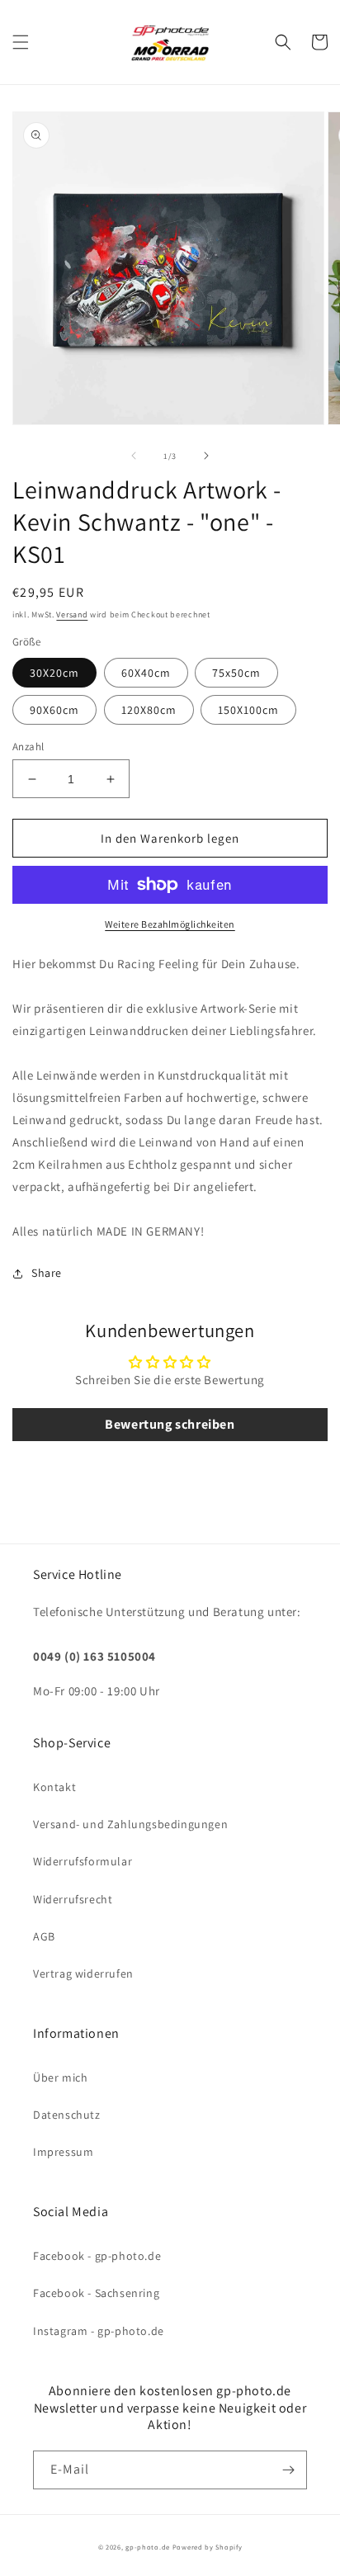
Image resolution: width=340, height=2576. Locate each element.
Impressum (63, 2152)
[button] (21, 42)
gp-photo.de (148, 2547)
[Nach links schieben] (134, 456)
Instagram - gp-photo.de (99, 2331)
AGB (44, 1936)
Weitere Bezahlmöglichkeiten (170, 924)
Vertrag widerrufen (83, 1973)
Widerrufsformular (83, 1861)
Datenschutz (67, 2115)
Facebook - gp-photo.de (97, 2256)
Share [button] (47, 1273)
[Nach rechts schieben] (206, 456)
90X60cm (54, 710)
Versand (72, 614)
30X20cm (54, 673)
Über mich (60, 2077)
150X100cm (248, 710)
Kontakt (54, 1787)
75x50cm (236, 673)
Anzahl (28, 747)
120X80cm (149, 710)
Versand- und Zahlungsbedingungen (130, 1824)
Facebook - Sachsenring (96, 2293)
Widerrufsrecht (73, 1899)
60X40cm (146, 673)
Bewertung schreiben (170, 1424)
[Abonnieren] (288, 2470)
